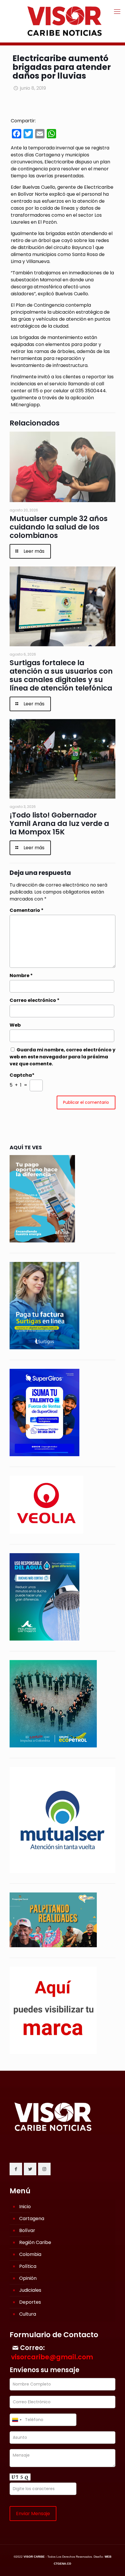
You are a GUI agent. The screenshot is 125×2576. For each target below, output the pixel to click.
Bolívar (27, 2230)
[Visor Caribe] (63, 21)
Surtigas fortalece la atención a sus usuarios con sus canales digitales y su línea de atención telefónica (61, 675)
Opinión (28, 2278)
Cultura (28, 2314)
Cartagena (32, 2219)
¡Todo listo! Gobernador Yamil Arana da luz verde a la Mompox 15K (59, 823)
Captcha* (22, 1075)
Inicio (25, 2207)
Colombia (30, 2254)
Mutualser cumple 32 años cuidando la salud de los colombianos (59, 527)
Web (15, 1025)
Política (28, 2266)
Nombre (21, 976)
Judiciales (30, 2290)
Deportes (30, 2302)
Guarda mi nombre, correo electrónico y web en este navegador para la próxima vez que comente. (63, 1057)
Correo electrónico (35, 1000)
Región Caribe (35, 2242)
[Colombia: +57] (17, 2420)
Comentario (27, 910)
